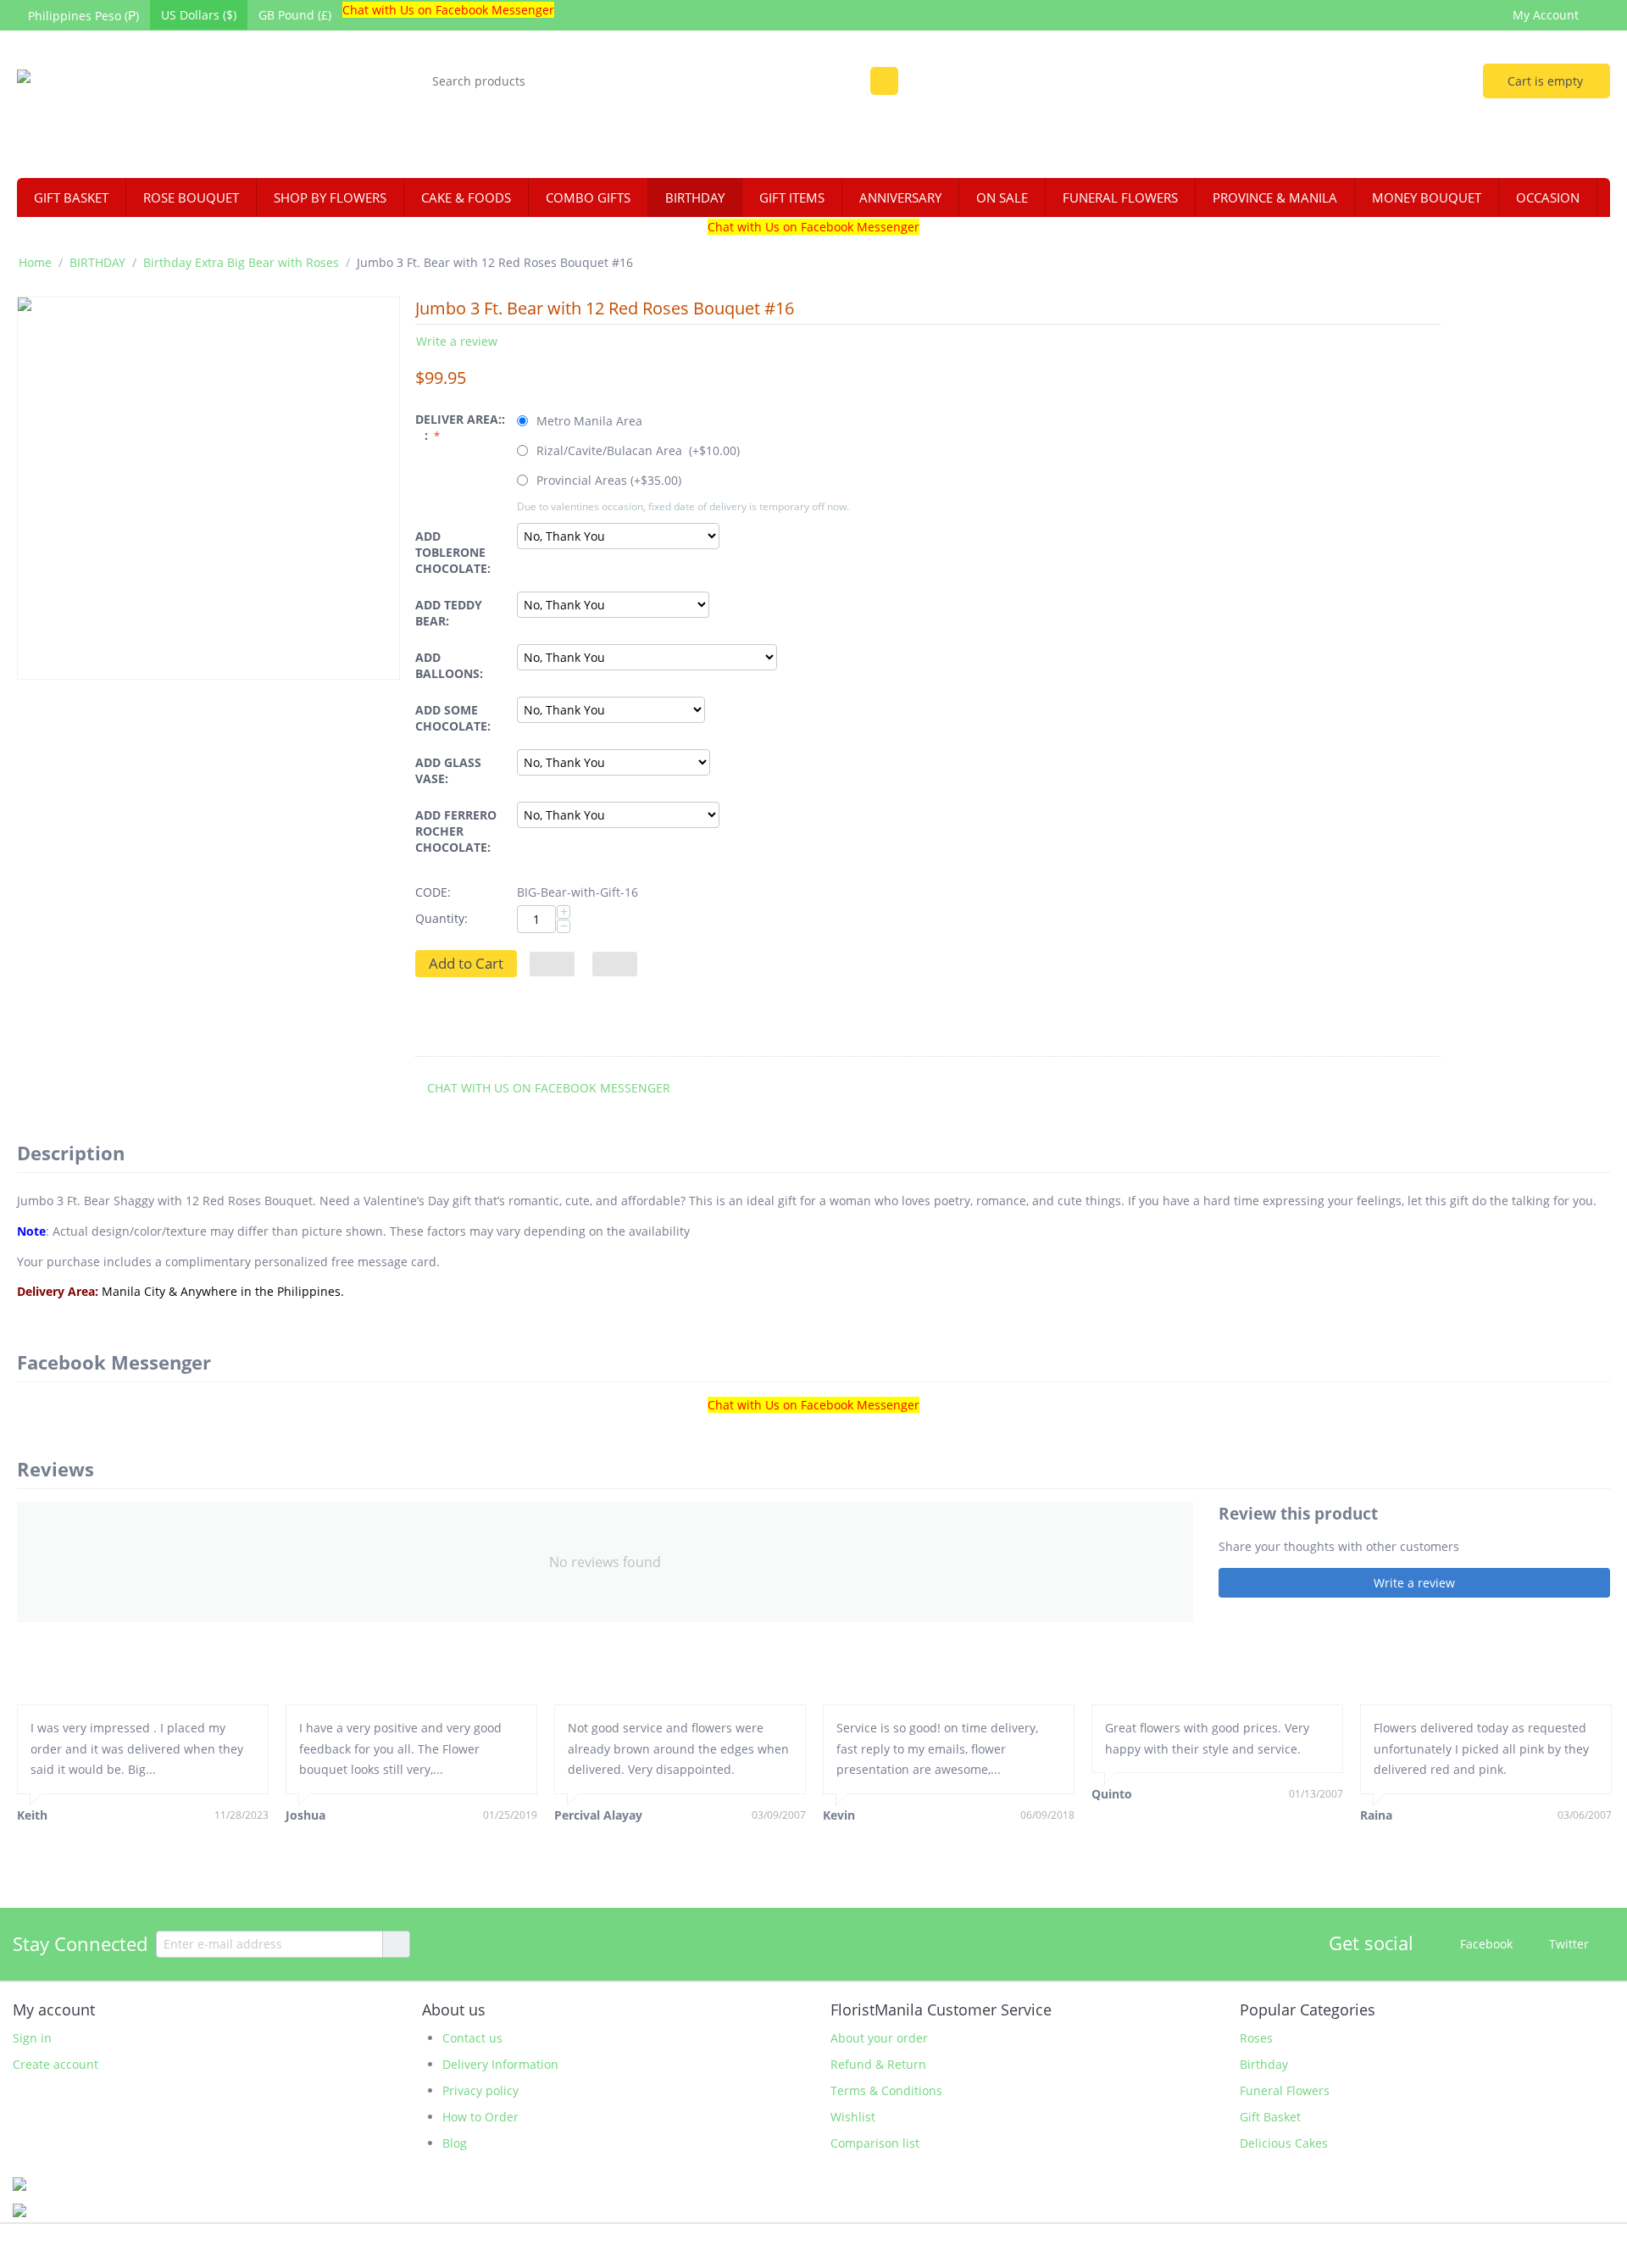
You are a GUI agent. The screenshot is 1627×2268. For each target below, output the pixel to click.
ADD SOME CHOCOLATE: (453, 718)
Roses (1256, 2038)
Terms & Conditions (886, 2090)
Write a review (457, 341)
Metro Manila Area (589, 421)
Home (35, 262)
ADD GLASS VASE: (448, 770)
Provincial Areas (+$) (607, 480)
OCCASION (1548, 197)
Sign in (32, 2038)
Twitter (1567, 1943)
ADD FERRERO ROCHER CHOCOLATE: (456, 831)
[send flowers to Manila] (158, 106)
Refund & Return (878, 2064)
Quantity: (441, 918)
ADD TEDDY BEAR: (449, 613)
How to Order (480, 2117)
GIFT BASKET (71, 197)
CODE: (433, 892)
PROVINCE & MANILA (1275, 197)
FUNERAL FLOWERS (1120, 197)
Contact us (472, 2038)
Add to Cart (466, 963)
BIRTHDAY (695, 197)
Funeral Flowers (1285, 2090)
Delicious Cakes (1284, 2143)
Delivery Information (500, 2064)
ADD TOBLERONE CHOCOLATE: (453, 552)
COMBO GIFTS (588, 197)
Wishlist (853, 2117)
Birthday (1264, 2064)
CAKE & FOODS (466, 197)
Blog (455, 2143)
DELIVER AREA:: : (460, 427)
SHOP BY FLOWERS (330, 197)
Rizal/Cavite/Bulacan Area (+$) (636, 450)
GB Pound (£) (295, 15)
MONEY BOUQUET (1427, 197)
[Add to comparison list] (615, 964)
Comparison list (875, 2143)
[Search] (884, 81)
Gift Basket (1270, 2117)
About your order (879, 2038)
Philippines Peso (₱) (83, 16)
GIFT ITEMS (792, 197)
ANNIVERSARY (900, 197)
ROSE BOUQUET (191, 197)
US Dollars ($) (199, 15)
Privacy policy (480, 2090)
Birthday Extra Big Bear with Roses (241, 262)
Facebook (1485, 1943)
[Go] (396, 1944)
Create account (56, 2064)
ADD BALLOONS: (449, 665)
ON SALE (1002, 197)
